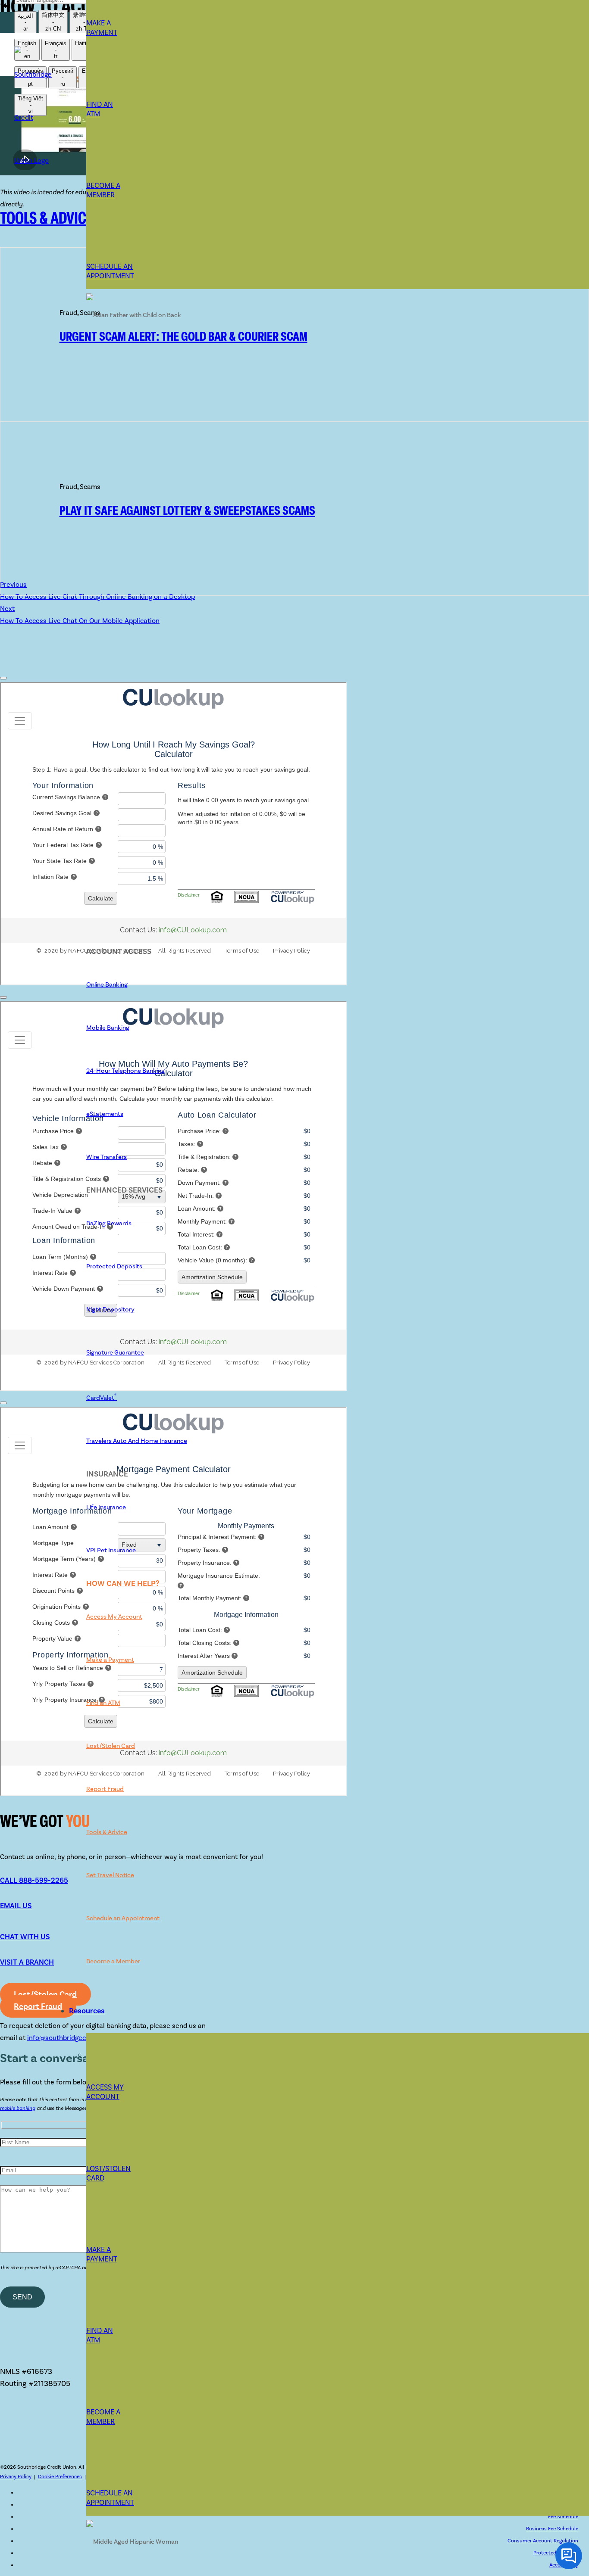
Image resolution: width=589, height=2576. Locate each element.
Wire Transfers (107, 1157)
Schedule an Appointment (123, 1918)
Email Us (16, 1906)
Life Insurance (106, 1507)
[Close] (3, 678)
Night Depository (110, 1309)
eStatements (105, 1114)
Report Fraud (105, 1789)
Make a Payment (102, 28)
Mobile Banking (108, 1028)
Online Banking (107, 984)
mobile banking (18, 2108)
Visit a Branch (27, 1962)
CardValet (102, 1398)
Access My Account (114, 1617)
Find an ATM (103, 1703)
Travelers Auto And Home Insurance (137, 1441)
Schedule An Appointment (110, 271)
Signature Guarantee (115, 1352)
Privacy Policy (16, 2476)
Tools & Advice (107, 1832)
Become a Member (113, 1961)
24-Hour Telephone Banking (125, 1071)
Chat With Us (25, 1937)
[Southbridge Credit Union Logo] (33, 160)
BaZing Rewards (109, 1223)
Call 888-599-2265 (34, 1880)
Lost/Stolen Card (111, 1746)
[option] (25, 22)
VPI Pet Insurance (111, 1550)
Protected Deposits (114, 1266)
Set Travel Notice (110, 1875)
